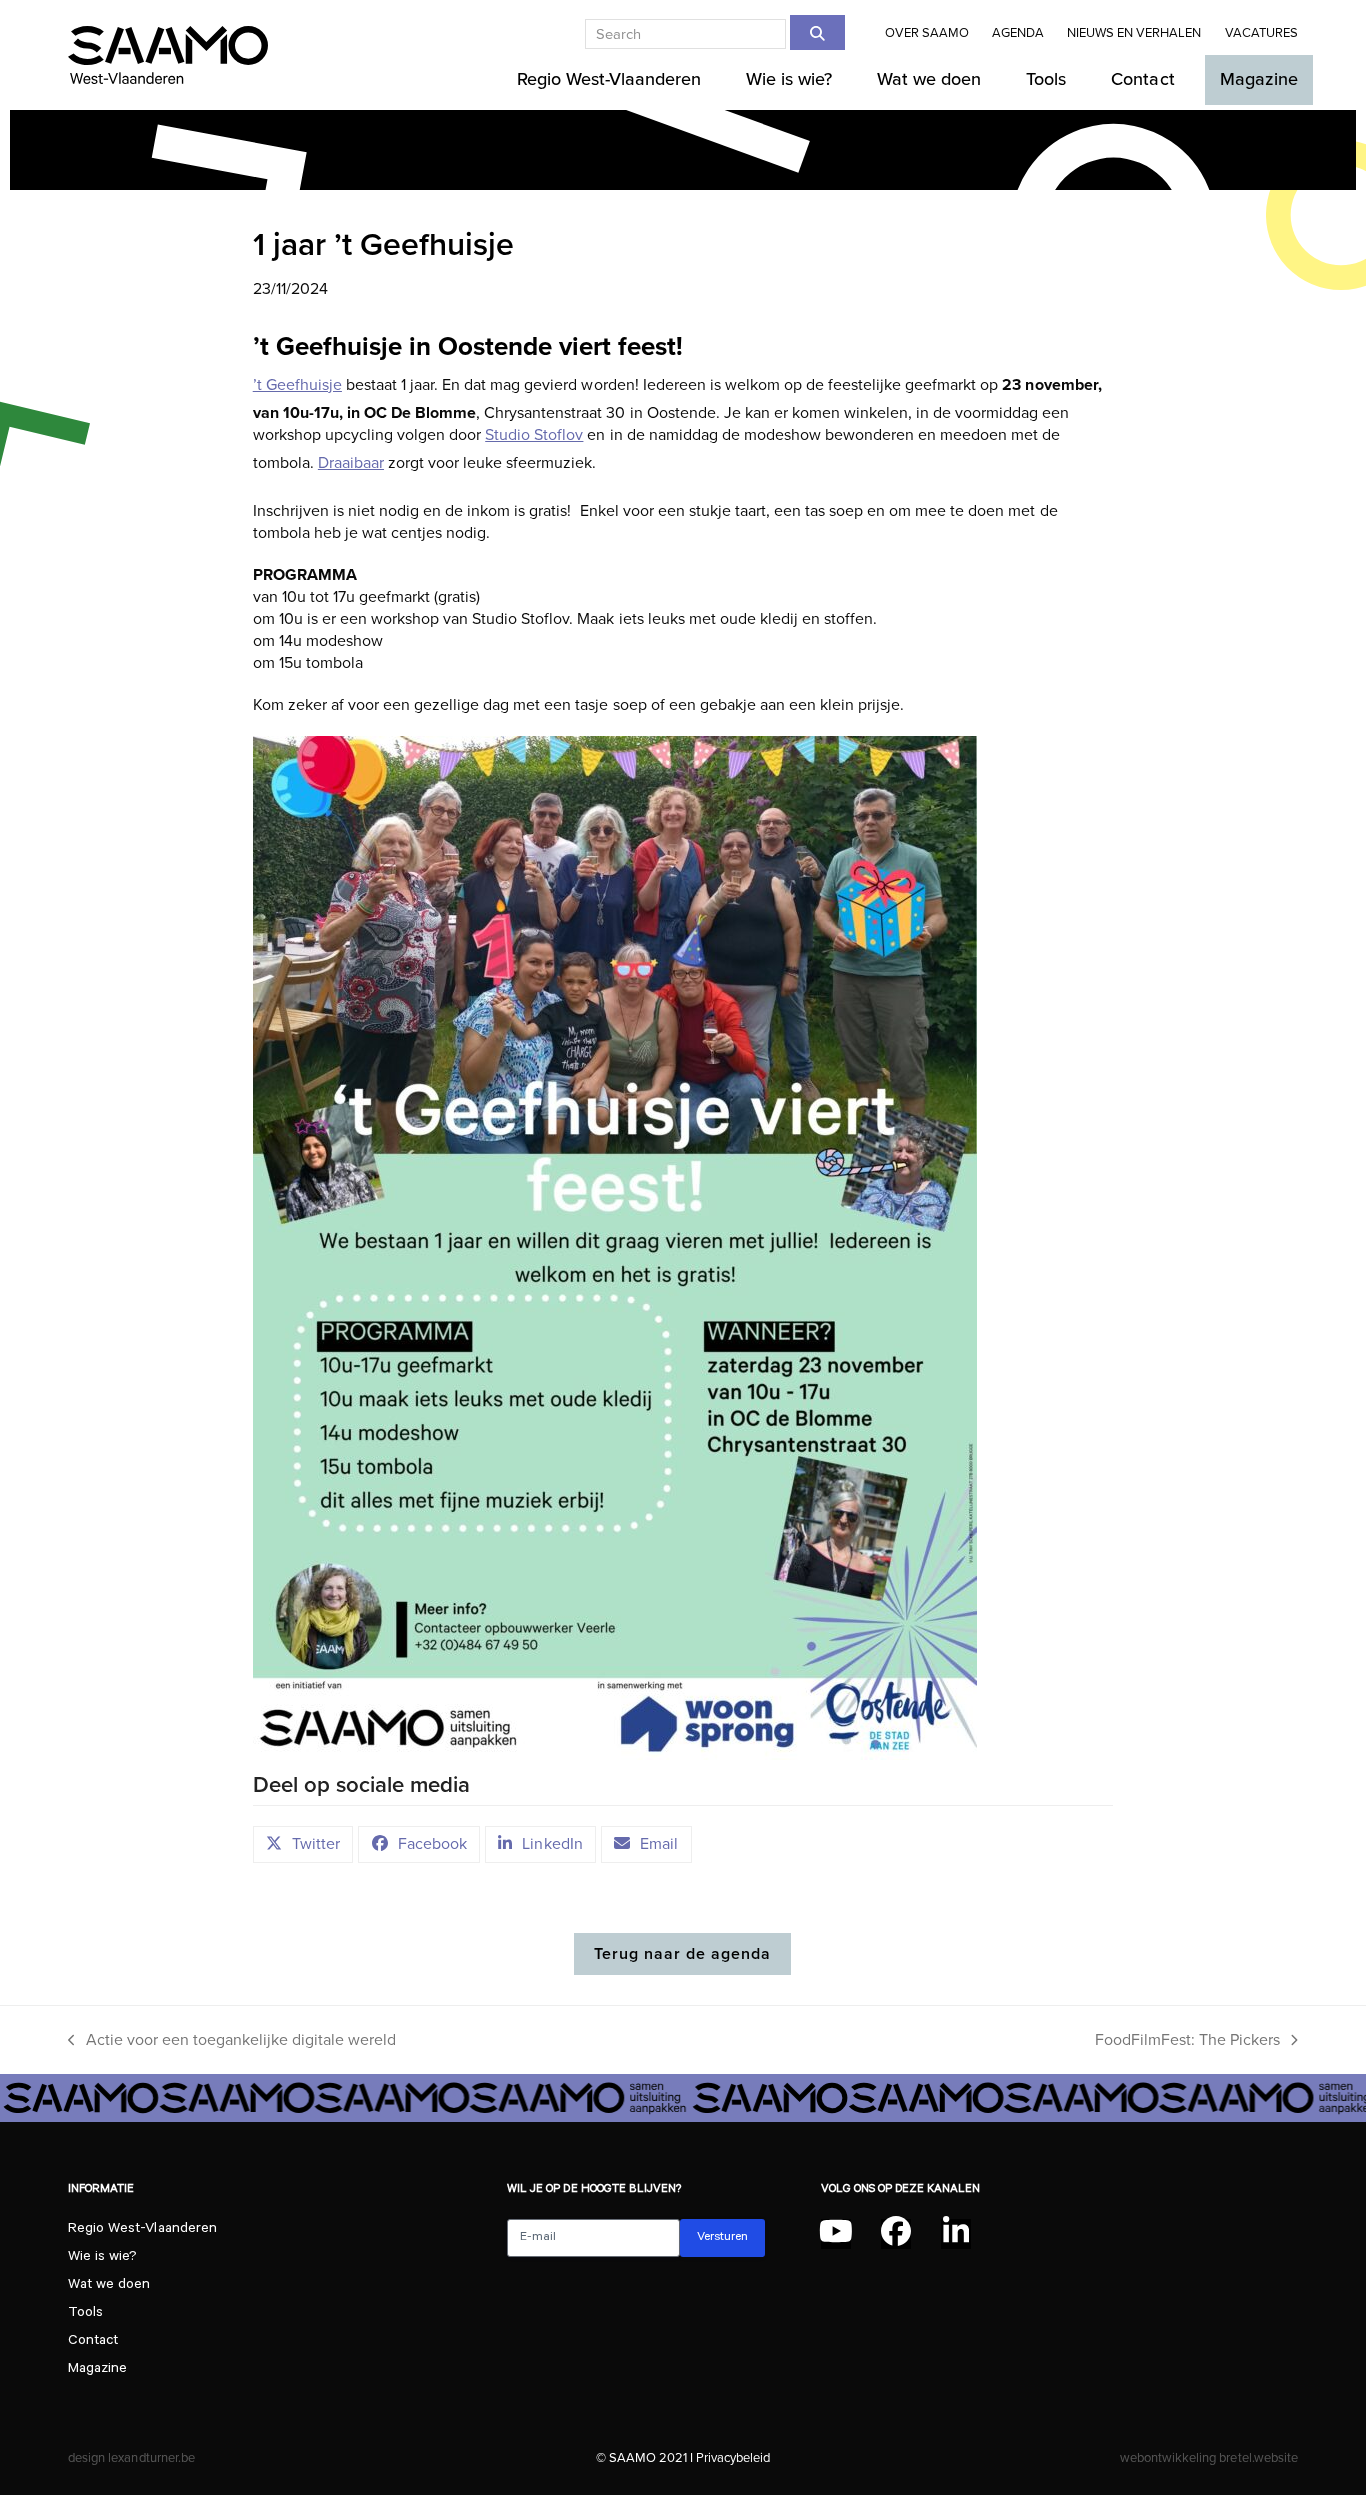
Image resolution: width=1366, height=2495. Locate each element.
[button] (303, 1844)
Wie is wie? (102, 2258)
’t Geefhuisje (297, 385)
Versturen (722, 2238)
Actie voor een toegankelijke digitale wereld (232, 2041)
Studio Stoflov (534, 435)
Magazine (97, 2370)
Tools (85, 2314)
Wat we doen (109, 2286)
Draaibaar (351, 463)
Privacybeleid (733, 2457)
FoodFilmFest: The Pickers (1187, 2041)
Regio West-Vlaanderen (142, 2230)
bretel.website (1258, 2457)
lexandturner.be (151, 2457)
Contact (93, 2342)
